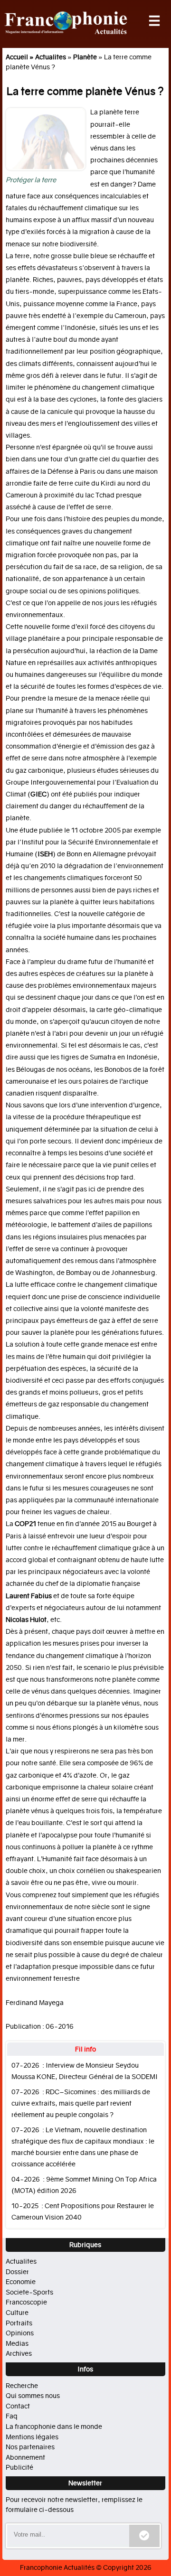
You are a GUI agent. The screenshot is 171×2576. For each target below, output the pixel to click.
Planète (85, 57)
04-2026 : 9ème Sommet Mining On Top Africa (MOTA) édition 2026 (84, 2185)
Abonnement (25, 2457)
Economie (21, 2282)
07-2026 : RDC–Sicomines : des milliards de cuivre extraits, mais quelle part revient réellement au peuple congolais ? (81, 2103)
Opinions (20, 2333)
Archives (19, 2353)
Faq (12, 2416)
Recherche (22, 2386)
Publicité (19, 2467)
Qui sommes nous (33, 2396)
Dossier (17, 2272)
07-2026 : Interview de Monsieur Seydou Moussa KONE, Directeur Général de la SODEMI (85, 2071)
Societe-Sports (29, 2292)
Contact (18, 2406)
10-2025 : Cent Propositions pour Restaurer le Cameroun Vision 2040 (83, 2212)
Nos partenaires (30, 2447)
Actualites (51, 57)
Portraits (19, 2323)
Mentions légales (32, 2437)
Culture (17, 2313)
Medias (17, 2343)
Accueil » (20, 57)
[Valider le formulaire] (144, 2536)
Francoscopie (26, 2302)
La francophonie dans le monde (54, 2426)
